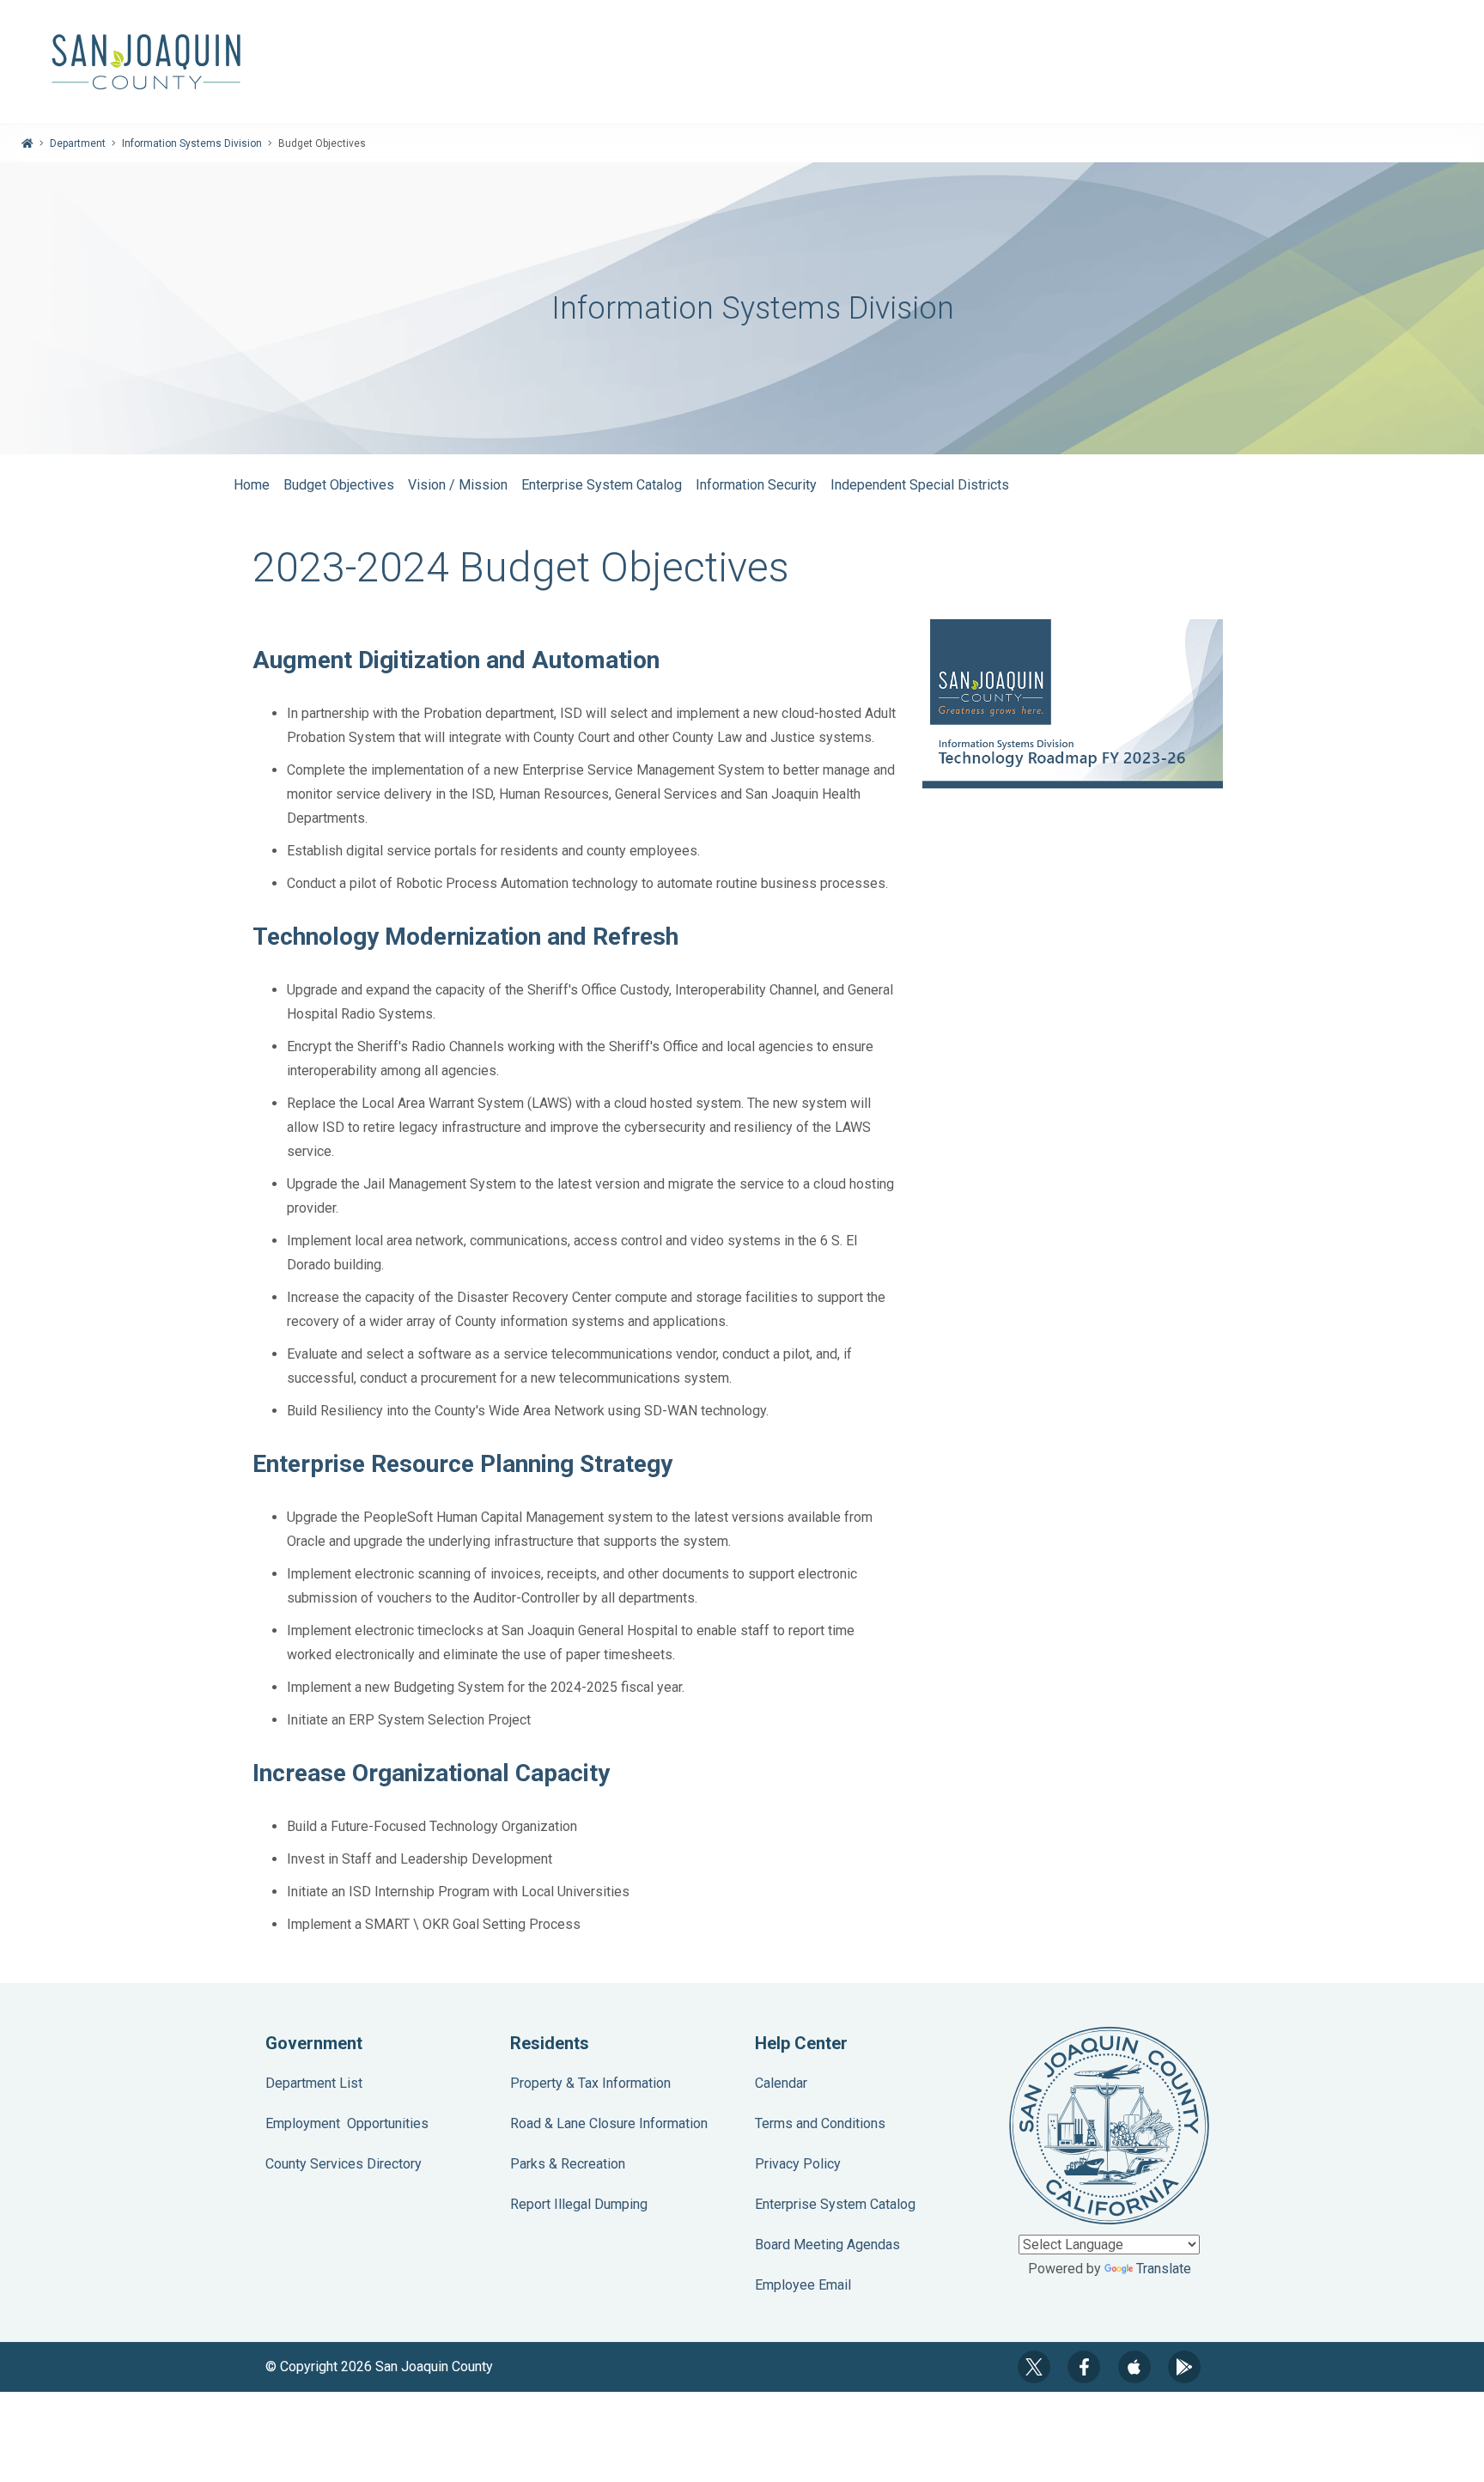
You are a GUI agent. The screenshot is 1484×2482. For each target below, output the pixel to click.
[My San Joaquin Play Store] (1184, 2367)
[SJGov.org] (742, 62)
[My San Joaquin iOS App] (1134, 2367)
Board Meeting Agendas (827, 2245)
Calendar (781, 2083)
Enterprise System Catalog (602, 485)
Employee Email (803, 2285)
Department (78, 143)
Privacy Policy (798, 2164)
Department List (314, 2083)
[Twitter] (1034, 2367)
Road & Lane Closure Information (609, 2123)
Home (252, 485)
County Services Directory (344, 2164)
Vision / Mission (458, 485)
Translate (1164, 2269)
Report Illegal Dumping (579, 2204)
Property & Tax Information (590, 2083)
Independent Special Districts (920, 485)
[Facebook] (1084, 2367)
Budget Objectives (339, 485)
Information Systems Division (192, 143)
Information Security (756, 485)
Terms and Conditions (820, 2123)
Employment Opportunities (347, 2123)
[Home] (27, 143)
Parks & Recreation (568, 2164)
